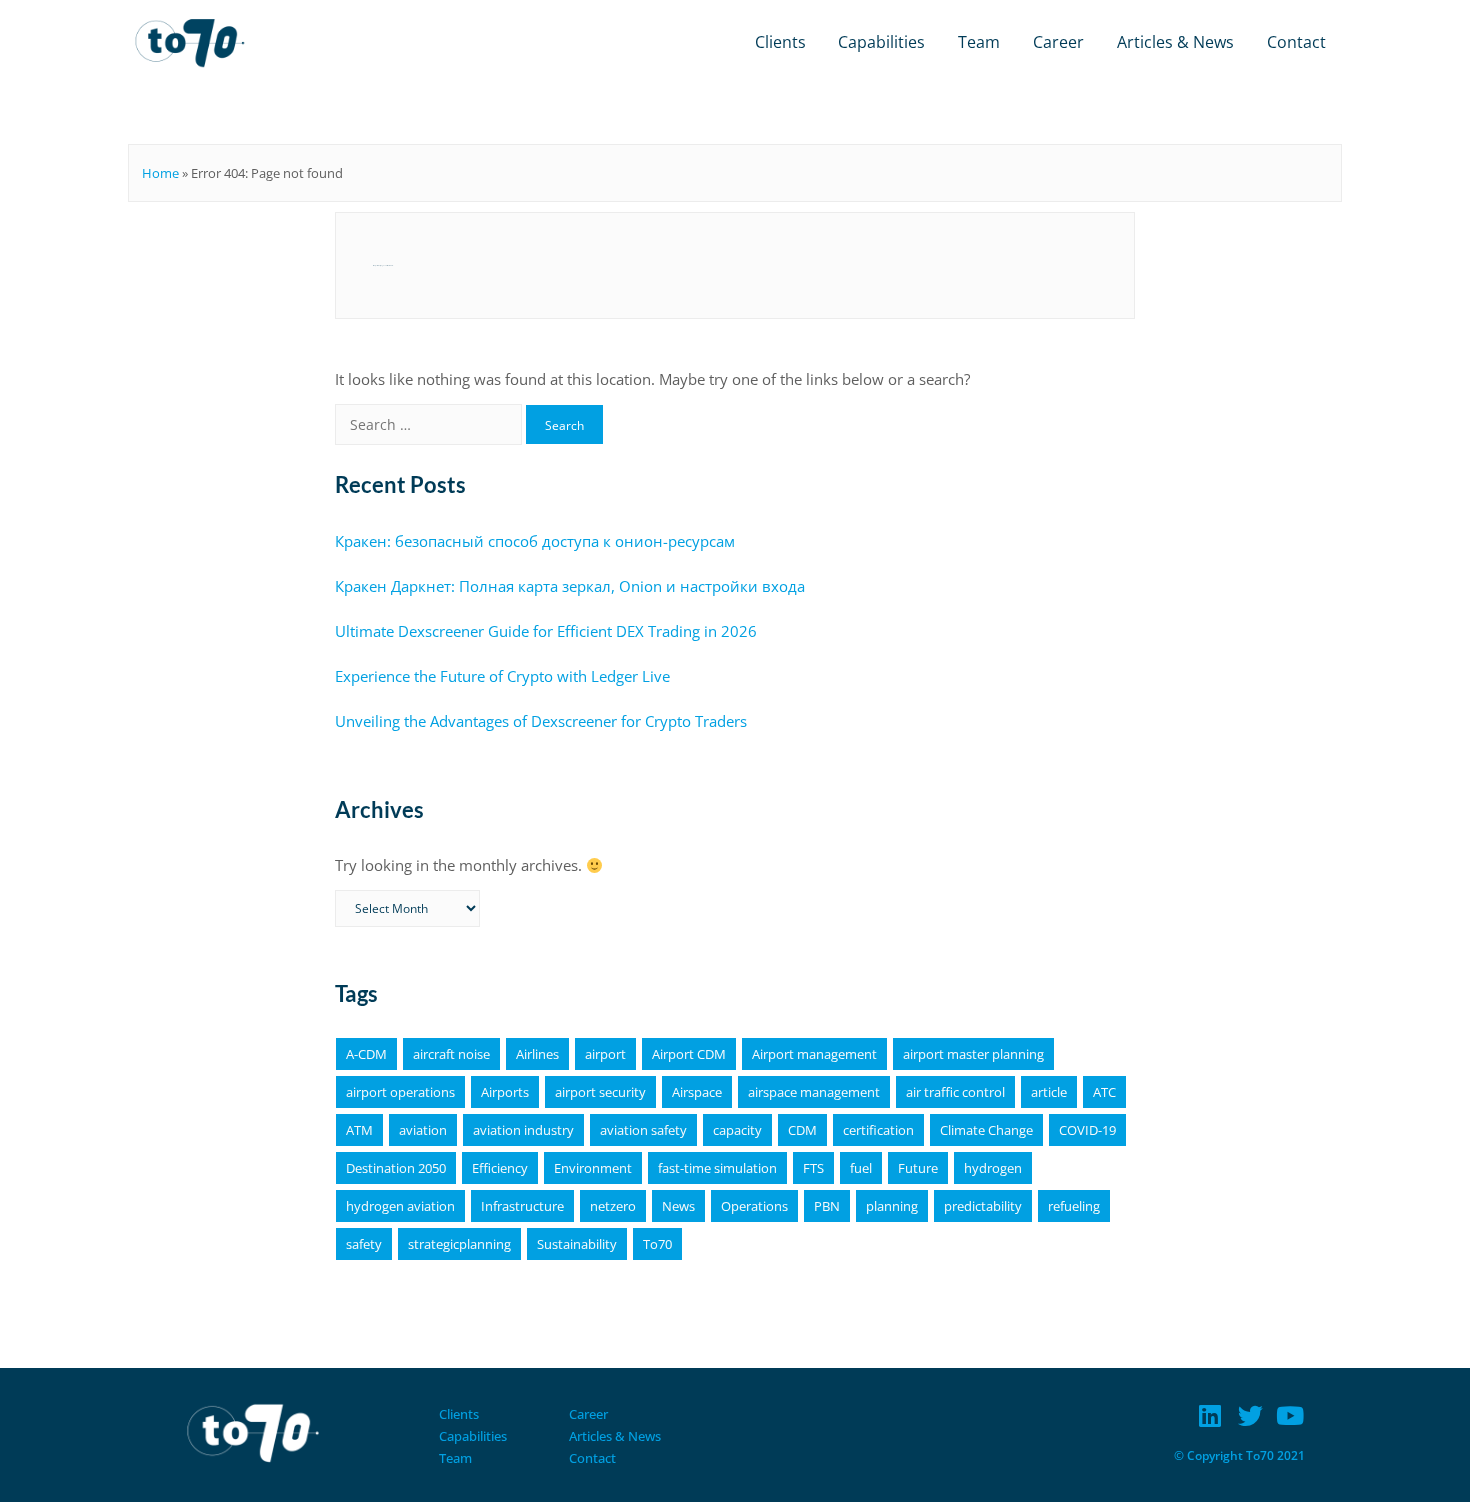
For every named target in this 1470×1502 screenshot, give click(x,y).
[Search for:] (430, 424)
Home (160, 173)
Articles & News (1175, 42)
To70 (657, 1244)
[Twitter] (1250, 1415)
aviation (423, 1130)
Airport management (814, 1054)
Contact (1296, 42)
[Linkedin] (1210, 1415)
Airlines (537, 1054)
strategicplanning (459, 1244)
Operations (754, 1206)
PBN (827, 1206)
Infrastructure (522, 1206)
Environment (593, 1168)
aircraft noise (451, 1054)
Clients (780, 42)
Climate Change (986, 1130)
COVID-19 (1087, 1130)
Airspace (697, 1092)
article (1049, 1092)
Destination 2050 (396, 1168)
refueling (1074, 1206)
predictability (983, 1206)
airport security (600, 1092)
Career (1058, 42)
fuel (861, 1168)
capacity (737, 1130)
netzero (613, 1206)
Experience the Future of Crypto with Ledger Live (502, 676)
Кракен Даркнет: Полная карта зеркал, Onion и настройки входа (570, 586)
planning (892, 1206)
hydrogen (993, 1168)
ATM (359, 1130)
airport (605, 1054)
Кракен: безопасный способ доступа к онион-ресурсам (535, 541)
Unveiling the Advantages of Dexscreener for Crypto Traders (541, 721)
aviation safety (643, 1130)
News (678, 1206)
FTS (813, 1168)
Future (918, 1168)
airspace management (814, 1092)
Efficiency (500, 1168)
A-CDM (366, 1054)
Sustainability (577, 1244)
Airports (505, 1092)
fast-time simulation (717, 1168)
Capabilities (881, 42)
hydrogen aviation (400, 1206)
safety (364, 1244)
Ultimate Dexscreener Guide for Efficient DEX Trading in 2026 (546, 631)
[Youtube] (1290, 1415)
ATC (1104, 1092)
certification (878, 1130)
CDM (802, 1130)
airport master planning (973, 1054)
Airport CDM (689, 1054)
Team (979, 42)
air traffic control (955, 1092)
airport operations (400, 1092)
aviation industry (523, 1130)
